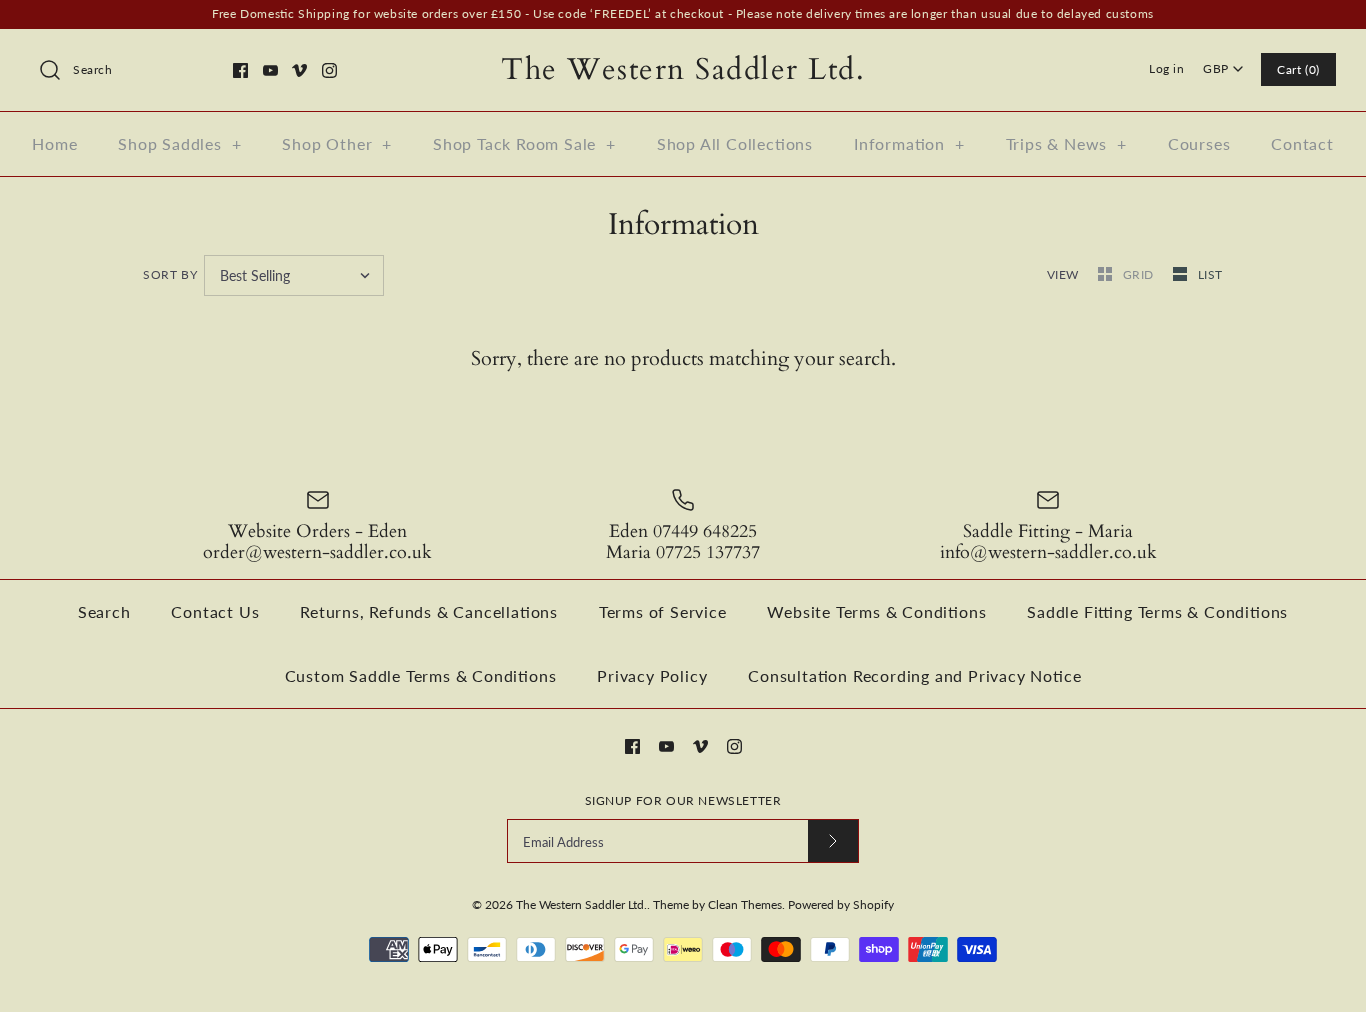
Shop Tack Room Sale (524, 143)
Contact (1302, 143)
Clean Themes (745, 904)
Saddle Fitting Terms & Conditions (1157, 611)
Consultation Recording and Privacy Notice (914, 675)
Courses (1199, 143)
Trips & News (1066, 143)
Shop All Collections (735, 143)
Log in (1167, 68)
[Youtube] (270, 70)
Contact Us (215, 611)
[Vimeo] (299, 70)
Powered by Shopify (841, 904)
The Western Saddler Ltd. (581, 904)
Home (54, 143)
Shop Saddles (179, 143)
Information (909, 143)
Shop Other (337, 143)
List (1210, 274)
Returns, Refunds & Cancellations (429, 611)
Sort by (170, 274)
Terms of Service (663, 611)
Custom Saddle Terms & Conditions (421, 675)
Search (104, 611)
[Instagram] (329, 70)
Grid (1140, 274)
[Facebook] (240, 70)
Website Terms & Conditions (876, 611)
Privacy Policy (652, 675)
